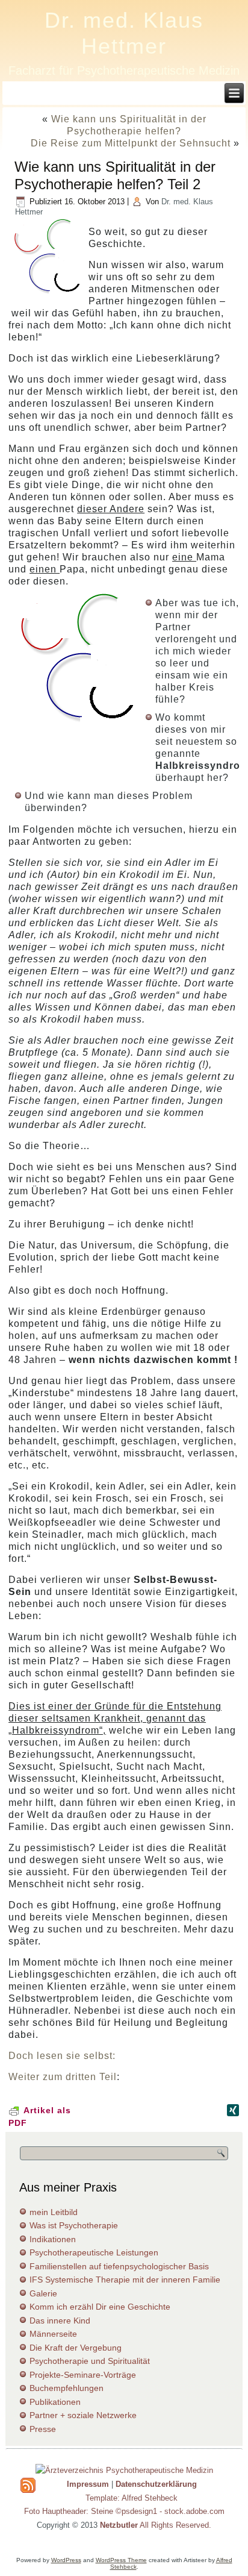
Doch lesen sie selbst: (62, 2056)
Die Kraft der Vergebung (76, 2348)
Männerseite (53, 2334)
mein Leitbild (54, 2212)
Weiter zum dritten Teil (63, 2077)
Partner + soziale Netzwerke (83, 2415)
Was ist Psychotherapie (74, 2225)
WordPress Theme (121, 2560)
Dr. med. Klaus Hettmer (124, 33)
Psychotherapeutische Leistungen (94, 2252)
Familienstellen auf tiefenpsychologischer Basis (119, 2266)
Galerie (43, 2293)
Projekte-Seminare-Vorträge (83, 2375)
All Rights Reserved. (156, 2525)
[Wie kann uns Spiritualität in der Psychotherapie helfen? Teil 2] (48, 294)
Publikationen (55, 2402)
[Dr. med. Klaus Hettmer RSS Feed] (28, 2485)
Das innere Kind (60, 2321)
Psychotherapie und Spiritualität (90, 2361)
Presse (43, 2429)
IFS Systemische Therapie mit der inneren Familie (125, 2280)
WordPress (66, 2560)
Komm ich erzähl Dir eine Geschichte (100, 2307)
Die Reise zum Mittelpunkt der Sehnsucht (131, 143)
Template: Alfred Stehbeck (132, 2498)
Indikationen (53, 2239)
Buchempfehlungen (67, 2388)
